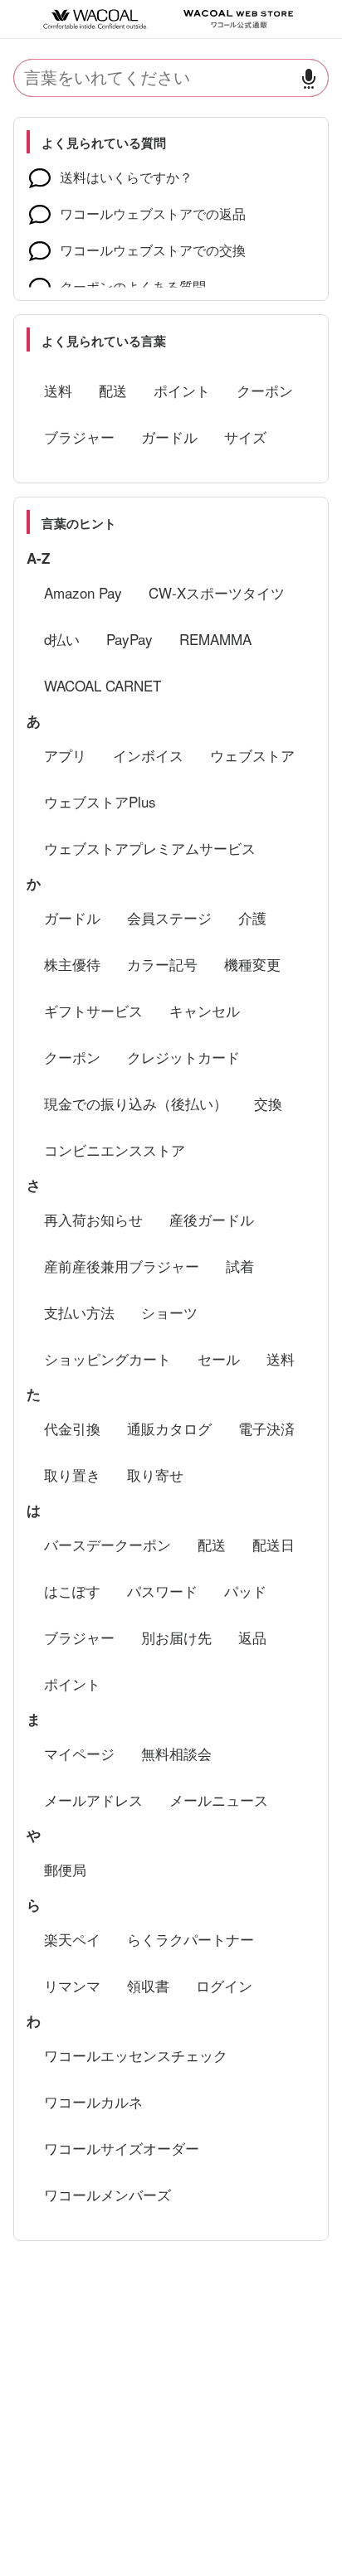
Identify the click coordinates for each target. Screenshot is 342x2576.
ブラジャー (79, 437)
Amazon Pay (83, 592)
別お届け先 (176, 1637)
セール (219, 1358)
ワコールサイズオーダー (122, 2148)
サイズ (245, 437)
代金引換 (72, 1428)
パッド (245, 1591)
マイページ (79, 1753)
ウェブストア (252, 755)
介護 (252, 917)
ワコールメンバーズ (107, 2194)
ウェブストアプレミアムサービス (150, 848)
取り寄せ (155, 1475)
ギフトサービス (93, 1010)
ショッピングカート (107, 1358)
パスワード (162, 1591)
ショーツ (169, 1312)
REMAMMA (215, 639)
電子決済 (266, 1428)
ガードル (169, 437)
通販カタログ (169, 1428)
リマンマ (72, 1985)
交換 (268, 1103)
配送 (113, 390)
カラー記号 (162, 964)
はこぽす (72, 1591)
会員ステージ (169, 917)
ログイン (224, 1985)
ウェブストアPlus (100, 801)
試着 (240, 1266)
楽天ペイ (72, 1939)
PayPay (129, 639)
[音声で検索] (309, 78)
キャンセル (205, 1010)
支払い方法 (79, 1312)
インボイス (148, 755)
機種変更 (252, 964)
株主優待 (72, 964)
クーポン (265, 390)
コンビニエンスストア (115, 1150)
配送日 (274, 1544)
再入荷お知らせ (93, 1219)
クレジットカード (183, 1057)
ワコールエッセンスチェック (136, 2055)
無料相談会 (176, 1753)
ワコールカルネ (93, 2101)
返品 (252, 1637)
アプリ (65, 755)
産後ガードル (212, 1219)
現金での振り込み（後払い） (136, 1103)
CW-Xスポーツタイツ (217, 592)
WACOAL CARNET (103, 685)
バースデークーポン (107, 1544)
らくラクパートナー (191, 1939)
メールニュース (219, 1800)
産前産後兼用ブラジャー (122, 1266)
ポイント (182, 390)
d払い (62, 639)
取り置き (72, 1475)
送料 (58, 390)
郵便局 (65, 1869)
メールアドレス (93, 1800)
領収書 (148, 1985)
